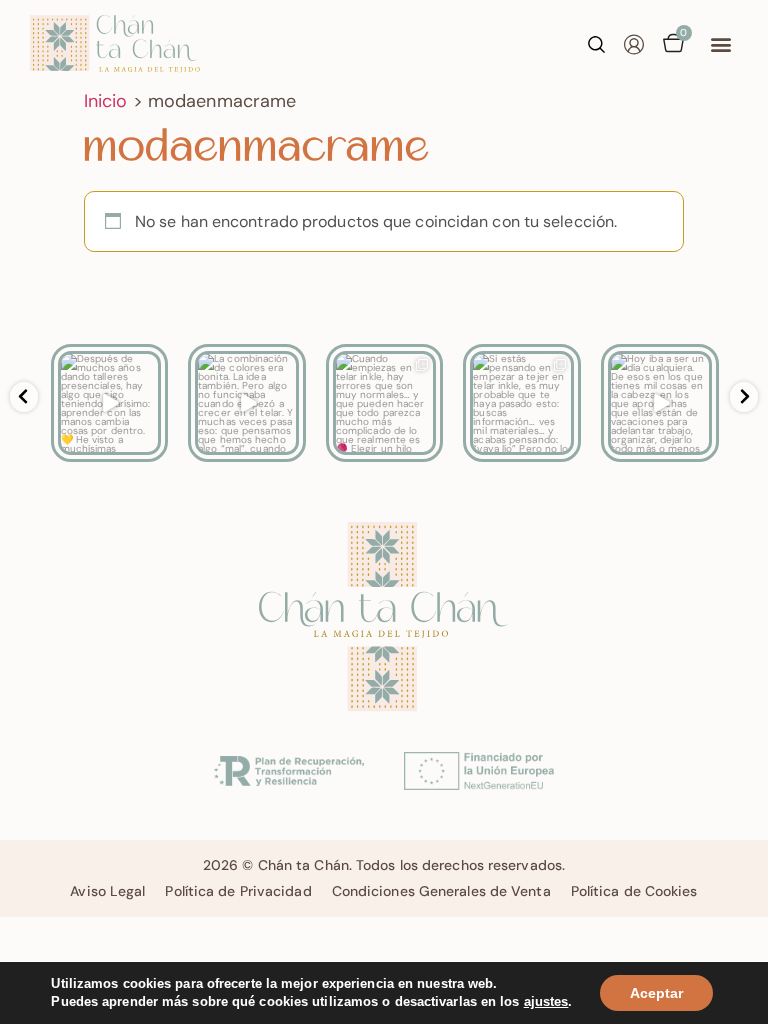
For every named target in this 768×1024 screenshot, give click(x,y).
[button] (721, 44)
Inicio (106, 101)
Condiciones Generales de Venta (441, 891)
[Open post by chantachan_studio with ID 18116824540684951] (247, 403)
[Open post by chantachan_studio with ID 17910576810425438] (660, 403)
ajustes (546, 1001)
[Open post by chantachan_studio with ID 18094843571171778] (385, 403)
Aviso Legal (107, 891)
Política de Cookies (634, 891)
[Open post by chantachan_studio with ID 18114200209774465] (522, 403)
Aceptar (656, 993)
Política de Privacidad (238, 891)
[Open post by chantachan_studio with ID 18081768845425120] (110, 403)
